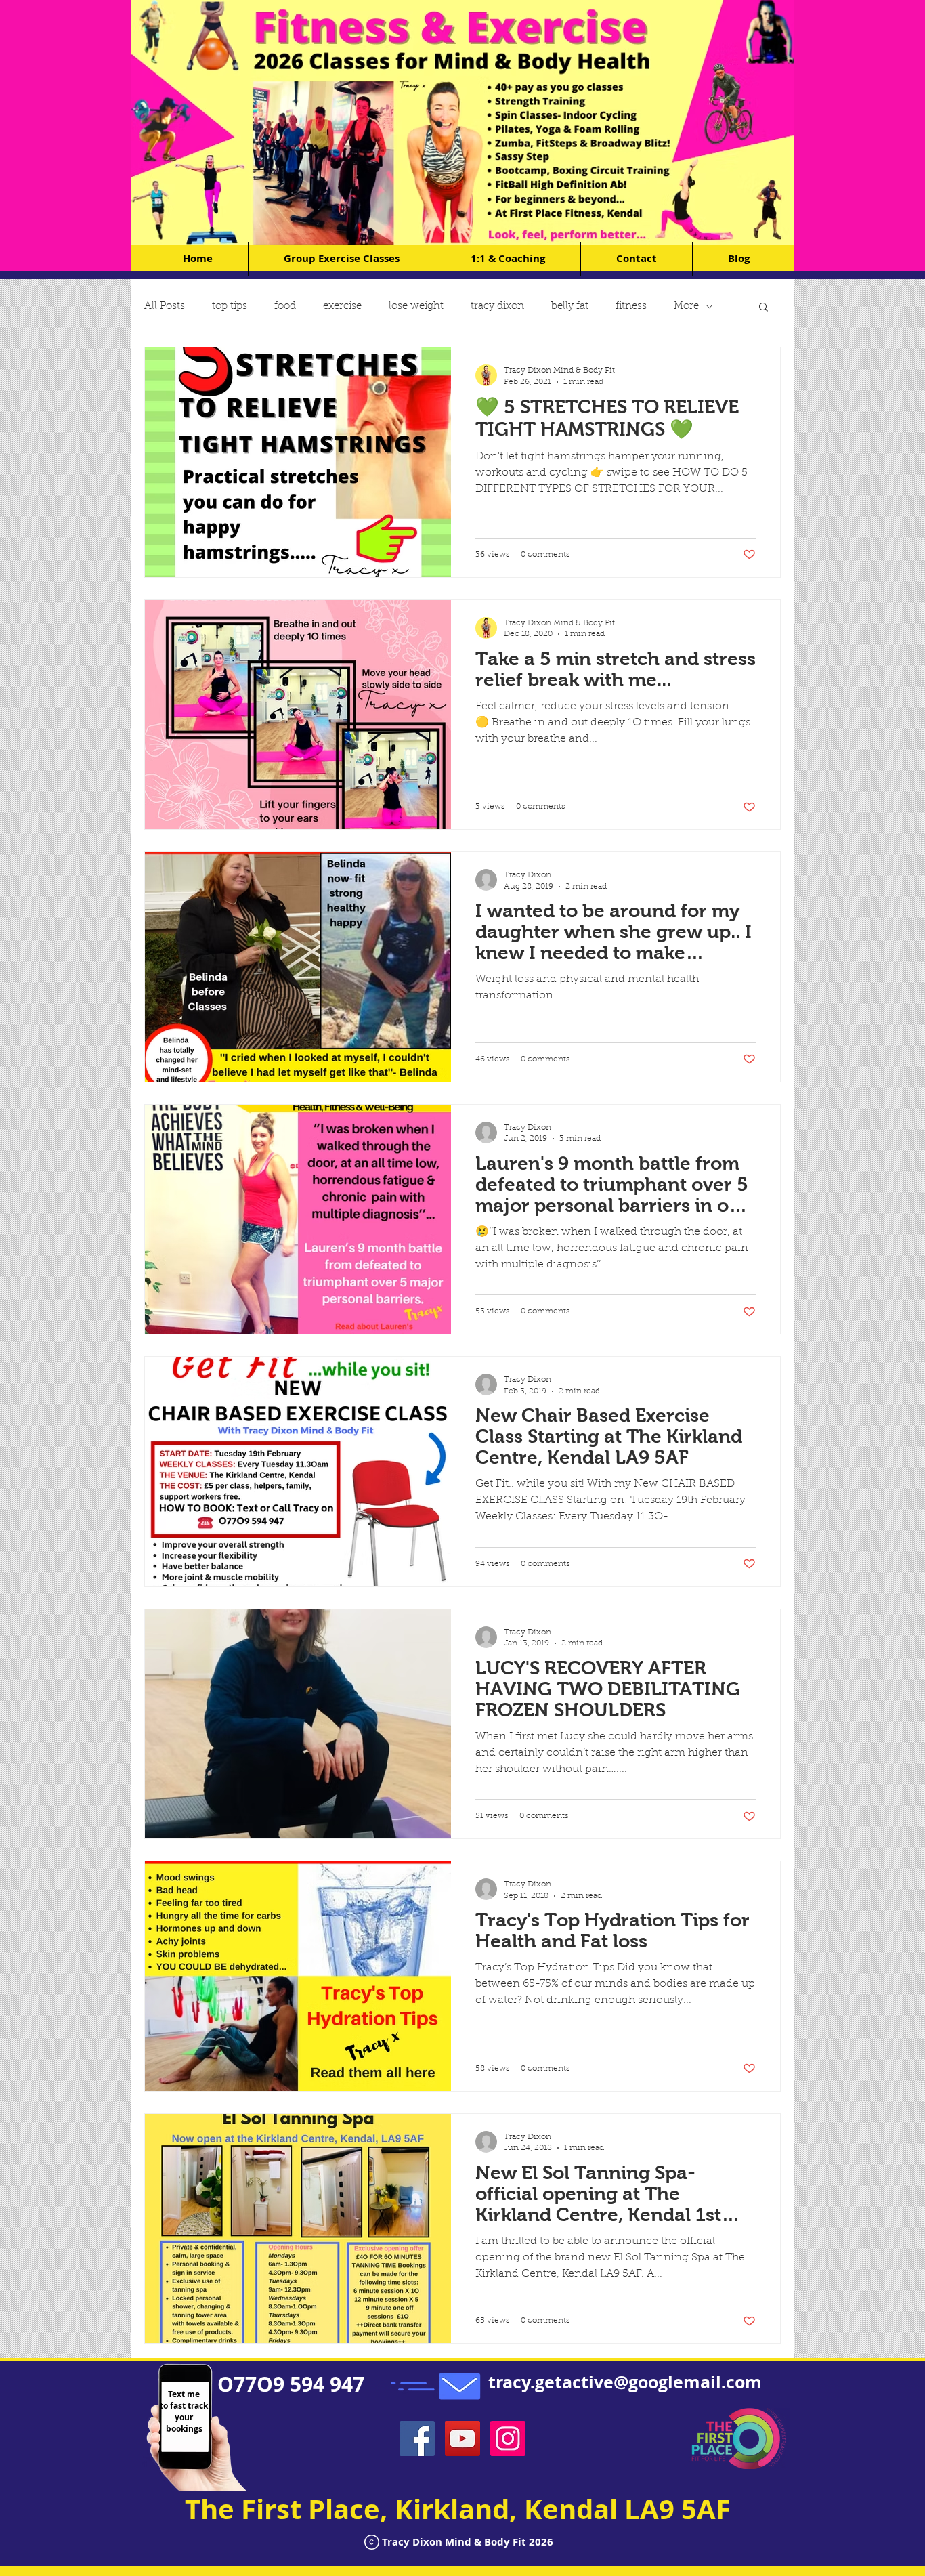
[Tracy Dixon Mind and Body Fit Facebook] (417, 2438)
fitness (631, 307)
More (686, 307)
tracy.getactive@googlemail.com (625, 2382)
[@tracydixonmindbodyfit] (508, 2438)
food (285, 307)
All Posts (165, 307)
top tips (230, 307)
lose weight (416, 307)
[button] (763, 308)
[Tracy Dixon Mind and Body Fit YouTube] (462, 2438)
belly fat (570, 307)
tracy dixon (497, 307)
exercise (342, 307)
